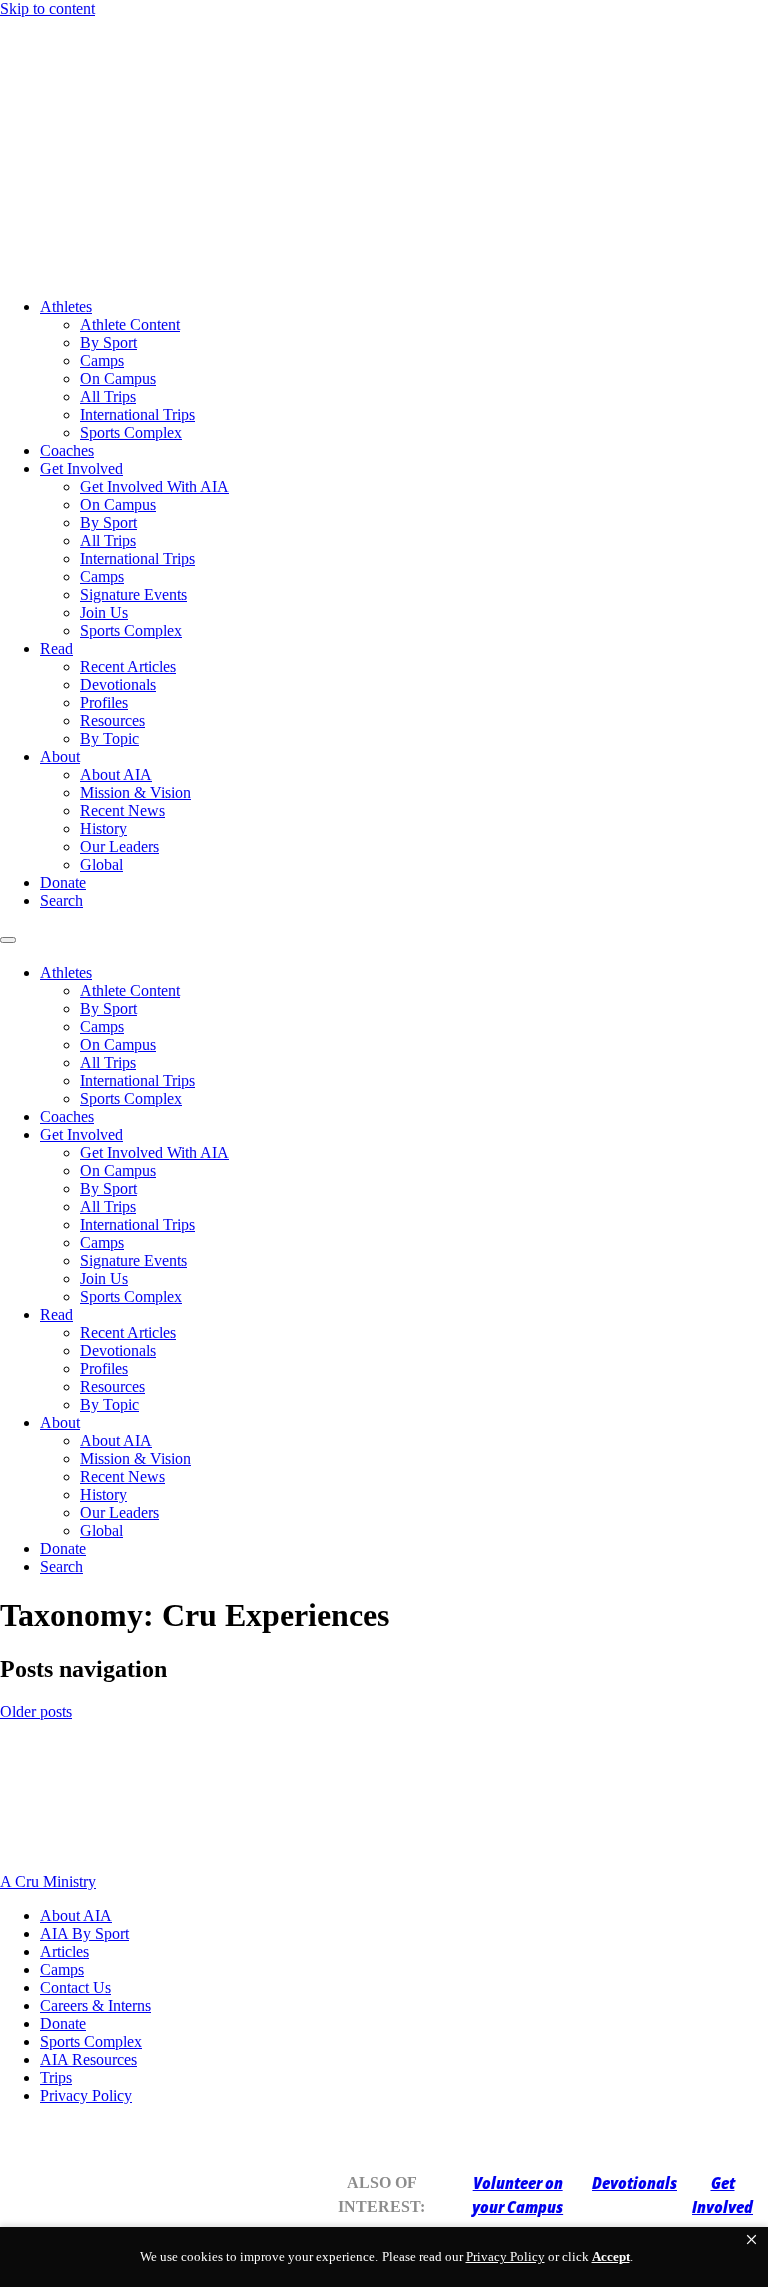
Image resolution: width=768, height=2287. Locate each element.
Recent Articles (128, 666)
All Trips (108, 396)
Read (56, 648)
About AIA (116, 774)
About (60, 756)
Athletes (66, 306)
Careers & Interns (95, 2005)
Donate (63, 882)
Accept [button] (611, 2256)
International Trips (137, 414)
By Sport (108, 342)
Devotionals (118, 684)
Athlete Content (130, 324)
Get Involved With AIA (154, 486)
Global (101, 864)
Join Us (104, 612)
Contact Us (75, 1987)
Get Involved (81, 468)
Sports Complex (131, 432)
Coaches (67, 450)
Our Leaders (119, 846)
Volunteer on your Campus (517, 2195)
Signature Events (133, 594)
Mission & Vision (135, 792)
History (103, 828)
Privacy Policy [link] (505, 2256)
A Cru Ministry (48, 1881)
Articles (64, 1951)
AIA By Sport (84, 1933)
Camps (102, 360)
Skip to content (47, 8)
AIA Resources (88, 2059)
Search (61, 900)
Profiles (104, 702)
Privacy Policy (86, 2095)
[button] (751, 2240)
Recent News (122, 810)
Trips (56, 2077)
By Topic (109, 738)
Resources (112, 720)
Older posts (36, 1711)
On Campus (118, 378)
